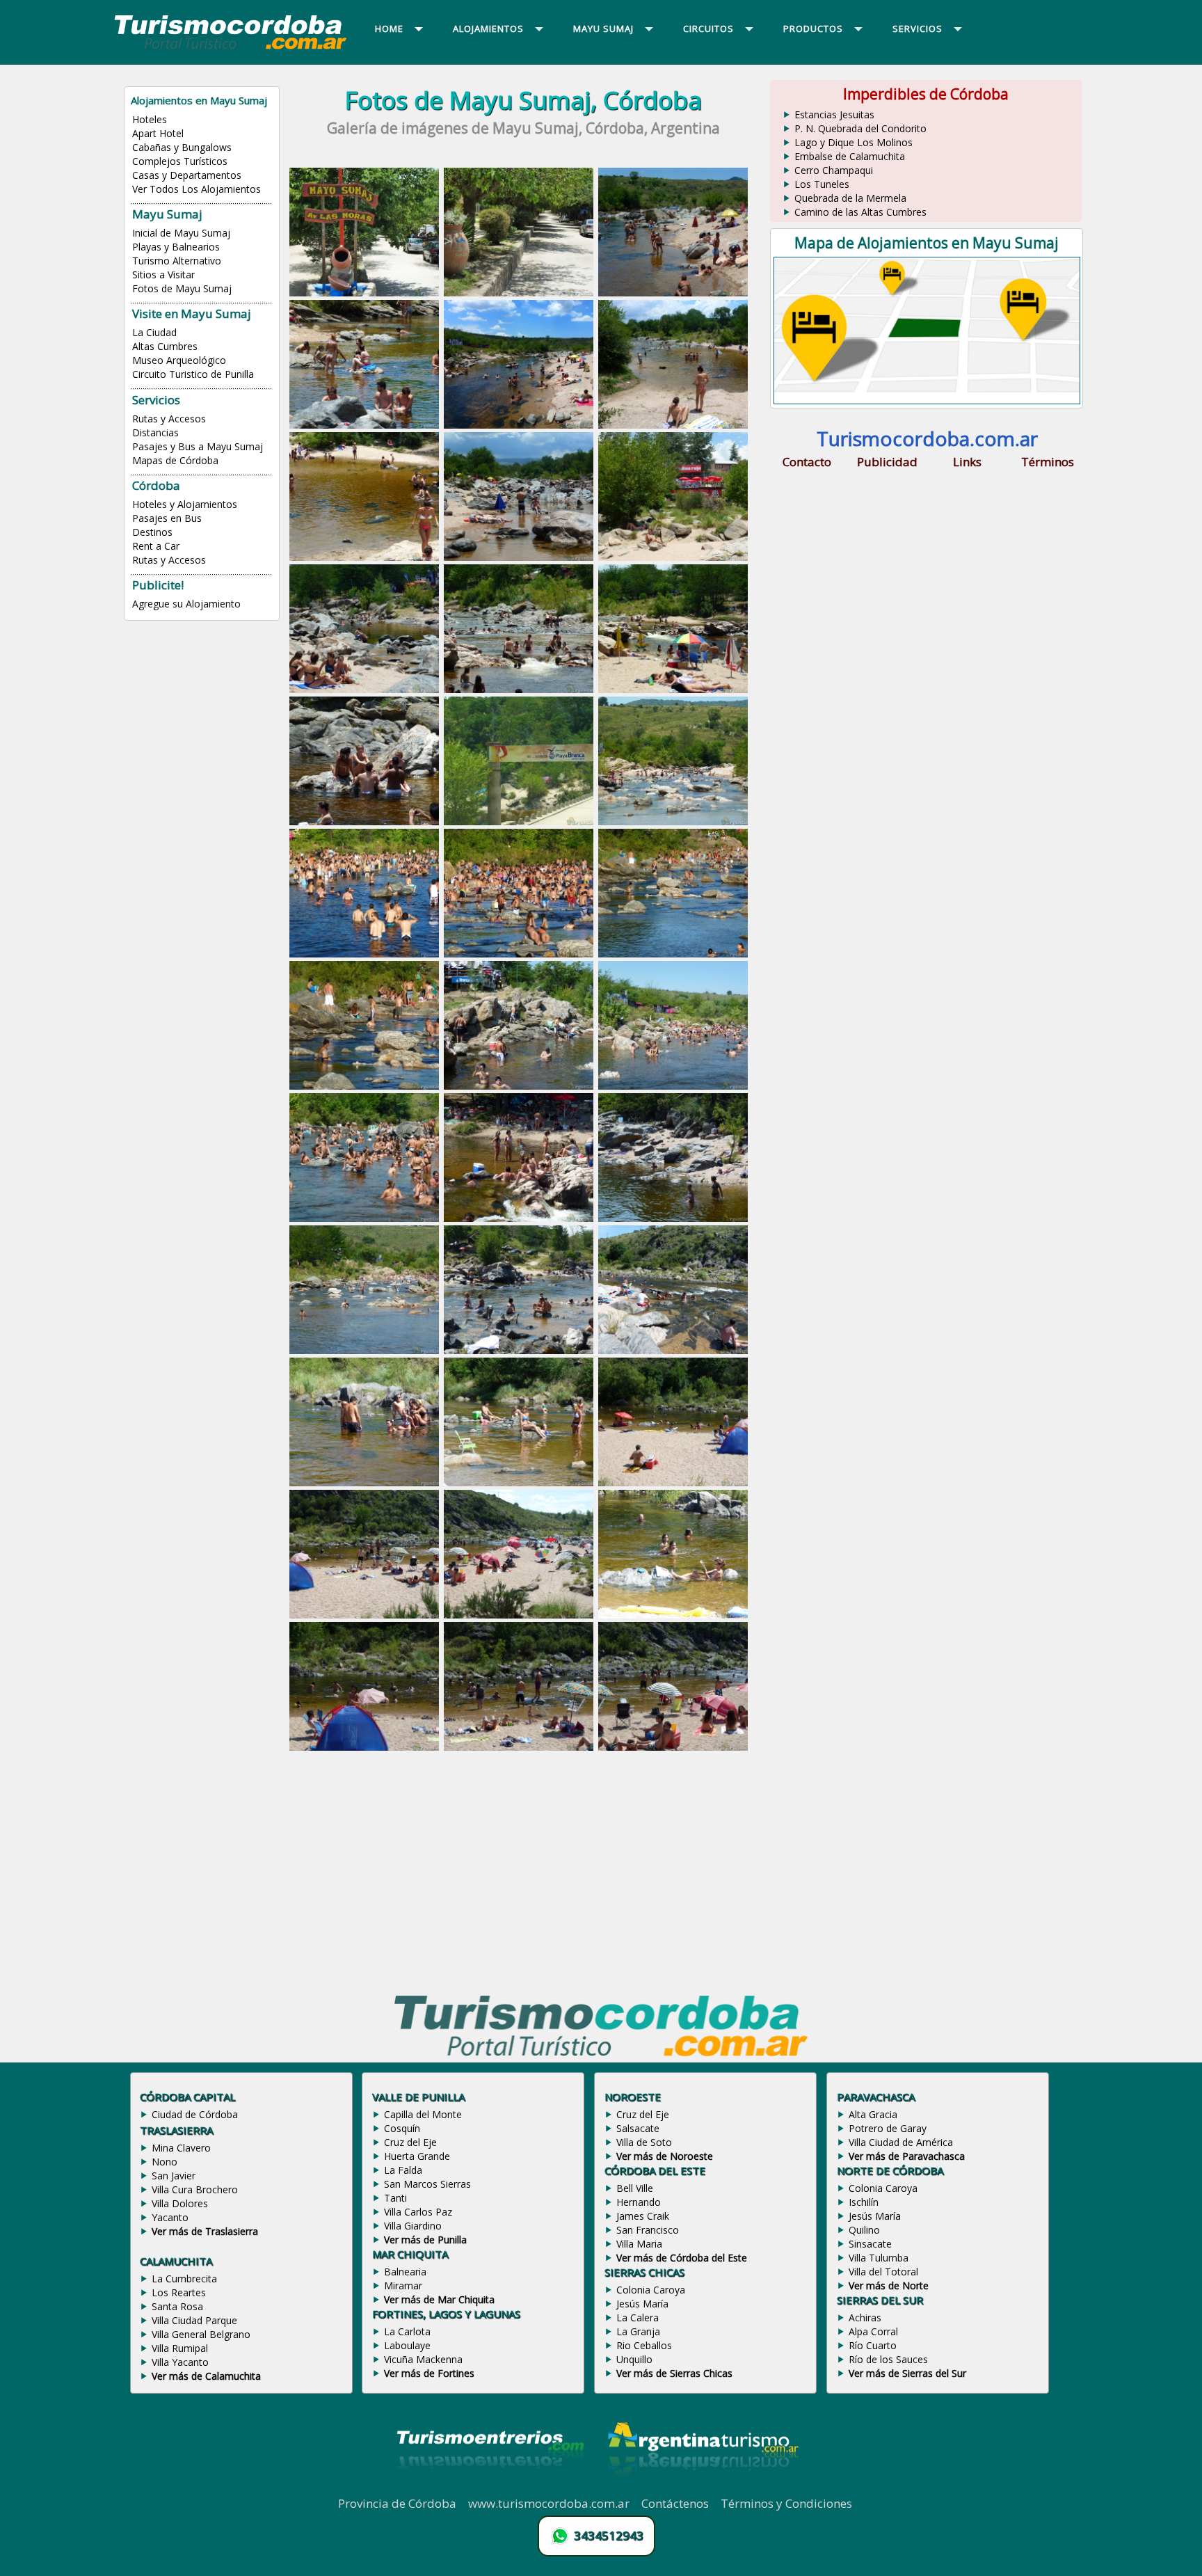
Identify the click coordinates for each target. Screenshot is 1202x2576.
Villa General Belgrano (201, 2334)
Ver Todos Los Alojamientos (197, 189)
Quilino (864, 2230)
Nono (165, 2162)
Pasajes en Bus (167, 518)
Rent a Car (156, 546)
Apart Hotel (158, 133)
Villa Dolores (180, 2203)
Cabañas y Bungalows (182, 147)
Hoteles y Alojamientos (185, 504)
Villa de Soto (644, 2142)
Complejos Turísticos (180, 161)
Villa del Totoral (883, 2272)
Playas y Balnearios (176, 247)
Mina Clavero (181, 2148)
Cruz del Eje (410, 2142)
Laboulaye (407, 2345)
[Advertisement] (523, 1867)
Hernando (639, 2202)
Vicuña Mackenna (423, 2359)
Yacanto (170, 2217)
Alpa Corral (873, 2331)
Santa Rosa (177, 2306)
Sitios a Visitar (163, 275)
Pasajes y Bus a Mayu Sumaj (198, 446)
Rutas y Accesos (169, 419)
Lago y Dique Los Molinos (854, 142)
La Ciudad (154, 332)
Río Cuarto (873, 2345)
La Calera (638, 2317)
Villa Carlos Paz (418, 2212)
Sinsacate (870, 2244)
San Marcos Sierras (427, 2184)
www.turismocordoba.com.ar (549, 2503)
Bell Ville (635, 2188)
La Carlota (407, 2331)
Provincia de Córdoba (397, 2503)
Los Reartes (179, 2292)
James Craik (643, 2216)
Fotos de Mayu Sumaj (182, 288)
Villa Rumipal (180, 2348)
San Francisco (648, 2230)
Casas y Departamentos (187, 175)
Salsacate (638, 2128)
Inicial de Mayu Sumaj (181, 233)
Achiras (865, 2317)
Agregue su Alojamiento (186, 604)
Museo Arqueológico (179, 360)
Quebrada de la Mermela (850, 198)
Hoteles (150, 119)
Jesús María (642, 2304)
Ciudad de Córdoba (195, 2114)
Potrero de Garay (888, 2128)
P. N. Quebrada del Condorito (860, 128)
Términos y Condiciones (786, 2503)
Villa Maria (639, 2244)
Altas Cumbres (165, 346)
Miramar (403, 2285)
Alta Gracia (873, 2114)
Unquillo (634, 2359)
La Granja (638, 2331)
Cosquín (402, 2128)
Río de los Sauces (888, 2359)
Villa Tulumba (879, 2258)
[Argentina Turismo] (702, 2488)
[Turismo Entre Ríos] (490, 2488)
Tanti (395, 2198)
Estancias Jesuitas (834, 114)
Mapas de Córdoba (175, 460)
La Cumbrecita (184, 2279)
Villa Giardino (413, 2226)
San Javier (174, 2176)
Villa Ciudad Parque (194, 2320)
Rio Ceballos (644, 2345)
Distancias (155, 432)
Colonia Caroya (651, 2290)
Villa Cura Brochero (195, 2189)
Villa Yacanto (180, 2362)
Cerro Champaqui (834, 170)
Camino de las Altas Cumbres (860, 212)
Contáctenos (675, 2503)
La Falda (403, 2170)
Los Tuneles (822, 184)
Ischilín (864, 2202)
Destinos (152, 532)
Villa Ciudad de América (901, 2142)
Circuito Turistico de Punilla (193, 374)
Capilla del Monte (423, 2114)
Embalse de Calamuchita (850, 156)
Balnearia (405, 2272)
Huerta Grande (417, 2156)
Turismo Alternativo (177, 261)
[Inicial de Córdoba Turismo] (231, 49)
